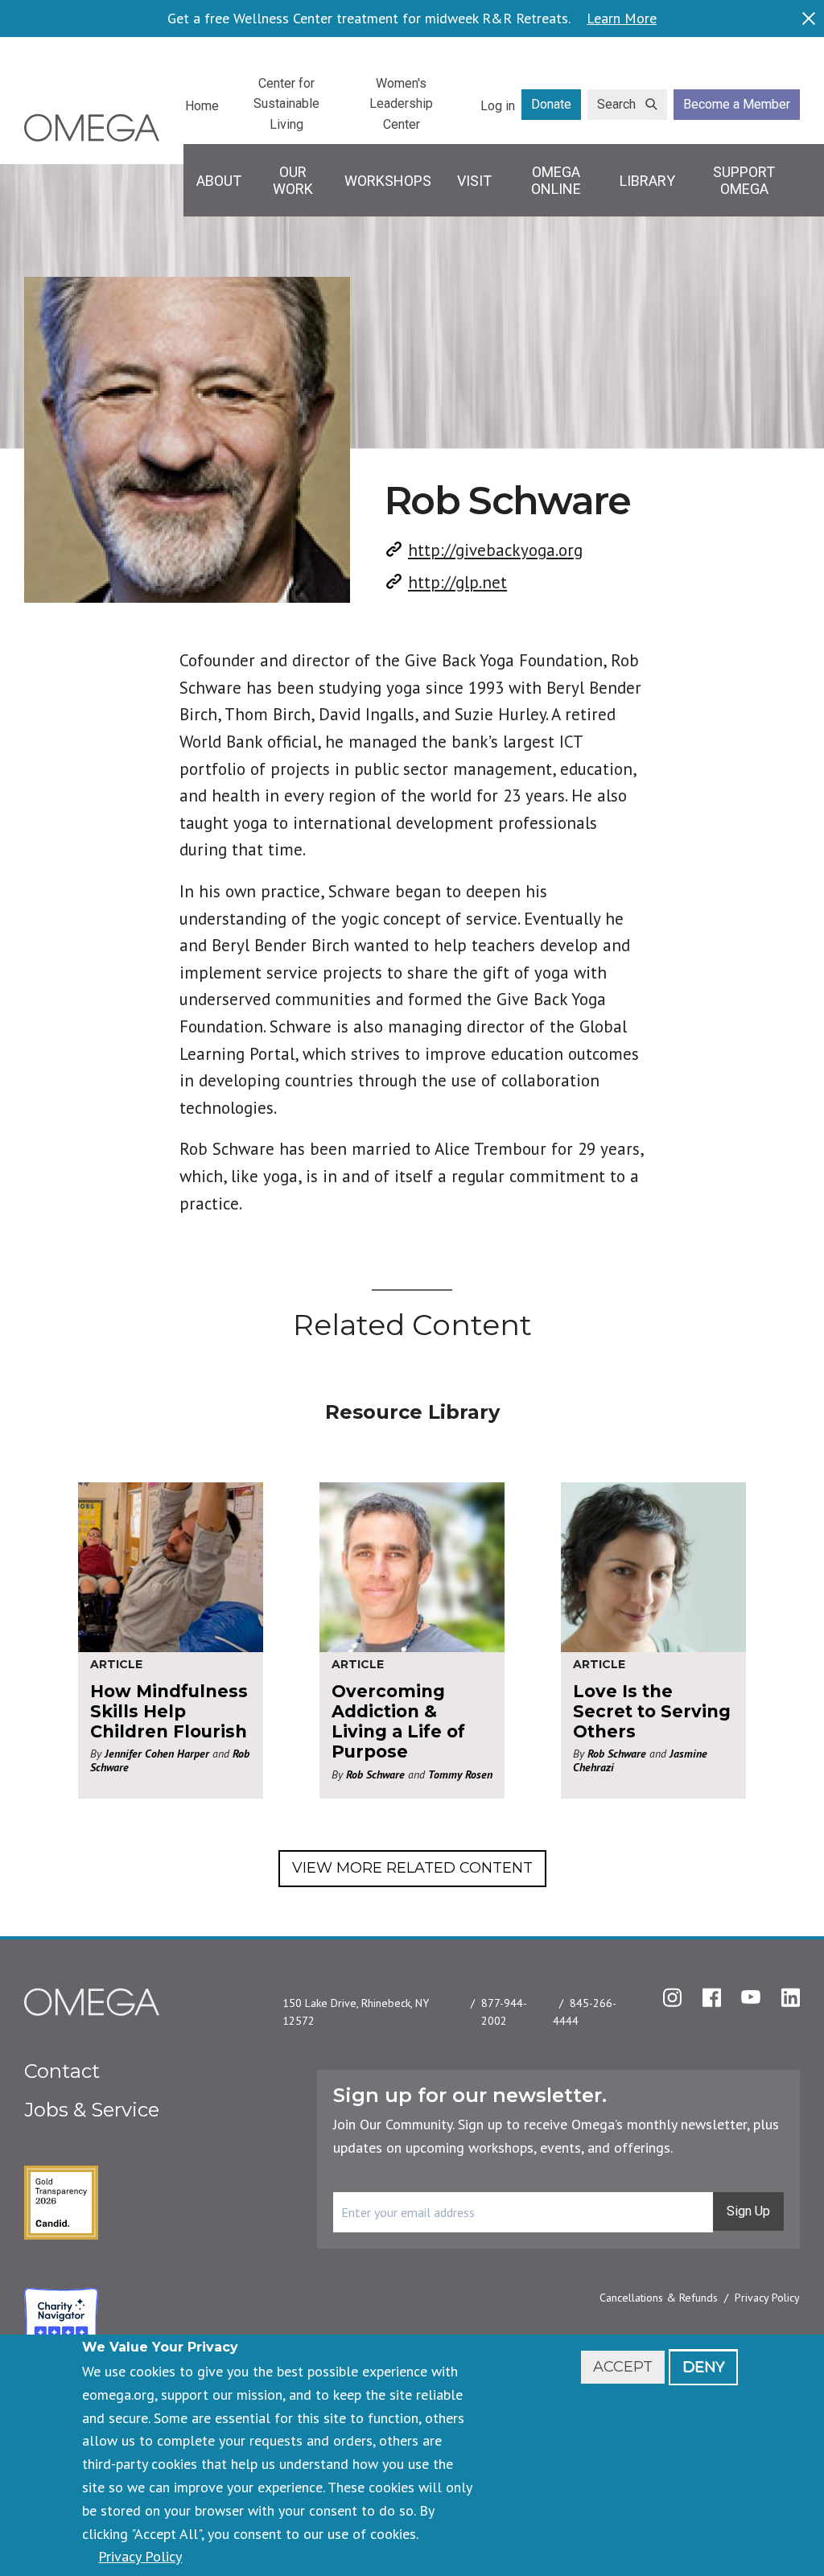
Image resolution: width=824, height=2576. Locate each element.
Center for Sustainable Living (286, 104)
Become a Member (737, 104)
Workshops (388, 181)
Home (202, 106)
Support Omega (744, 181)
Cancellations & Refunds (659, 2298)
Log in (498, 106)
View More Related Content (412, 1868)
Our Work (293, 181)
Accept (623, 2367)
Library (647, 181)
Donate (551, 104)
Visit (474, 181)
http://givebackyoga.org (495, 550)
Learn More (622, 19)
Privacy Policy (767, 2298)
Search (616, 104)
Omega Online (556, 181)
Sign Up (748, 2211)
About (219, 181)
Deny (703, 2367)
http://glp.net (457, 582)
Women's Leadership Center (401, 104)
